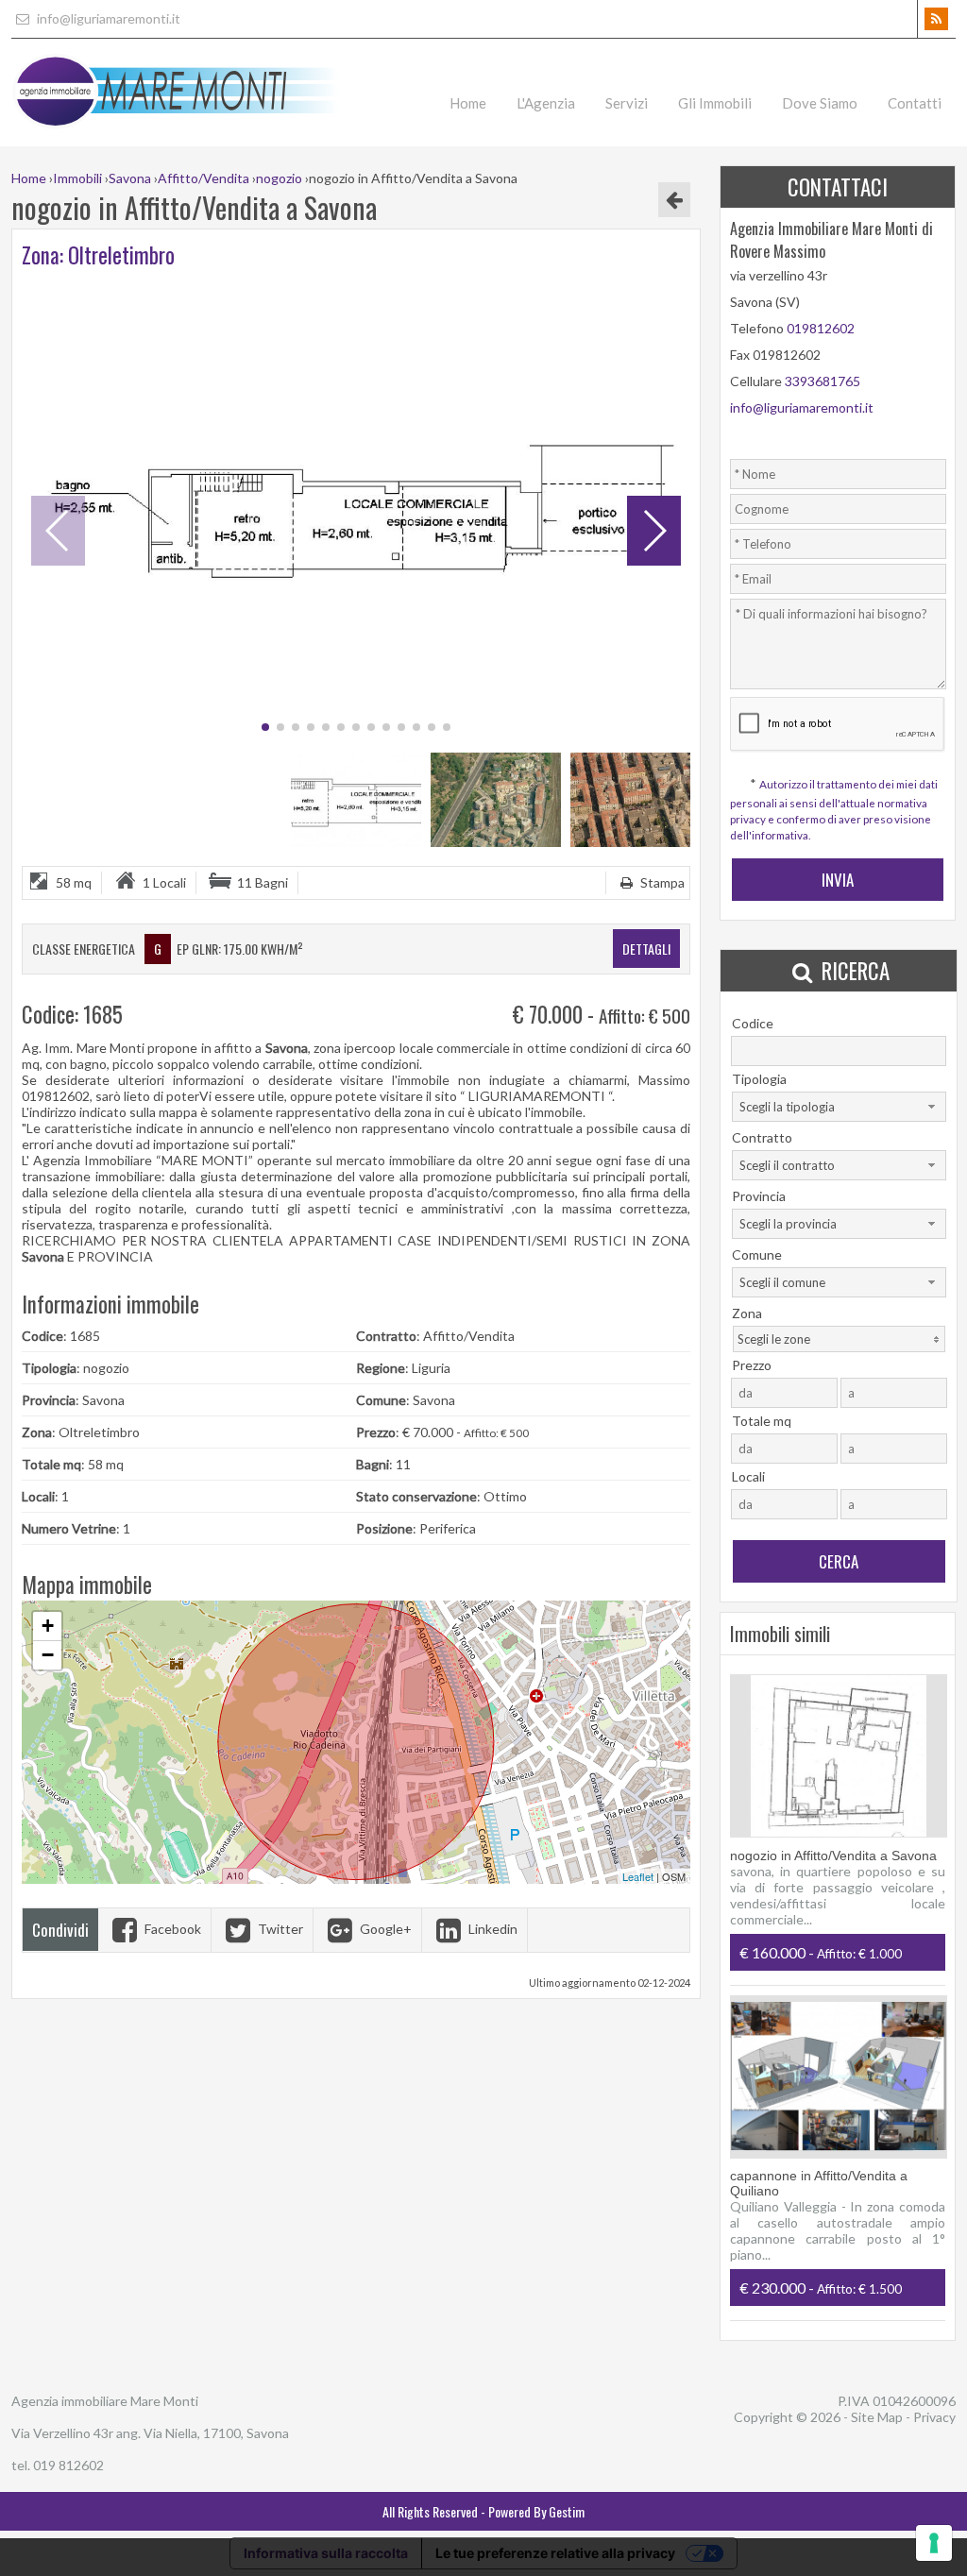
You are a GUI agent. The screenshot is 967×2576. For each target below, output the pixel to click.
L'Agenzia (546, 103)
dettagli (646, 949)
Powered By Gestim (536, 2511)
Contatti (915, 103)
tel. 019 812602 (58, 2465)
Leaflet (638, 1876)
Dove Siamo (820, 103)
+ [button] (48, 1626)
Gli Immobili (715, 103)
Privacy (934, 2417)
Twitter (279, 1929)
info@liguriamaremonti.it (107, 18)
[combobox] (839, 1107)
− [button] (48, 1655)
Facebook (171, 1929)
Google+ (384, 1929)
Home (468, 103)
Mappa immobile (87, 1585)
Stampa (661, 882)
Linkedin (492, 1929)
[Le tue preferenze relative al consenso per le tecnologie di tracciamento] (934, 2543)
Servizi (627, 103)
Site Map (877, 2417)
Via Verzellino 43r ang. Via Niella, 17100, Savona (150, 2433)
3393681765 (823, 381)
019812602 (821, 328)
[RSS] (936, 19)
